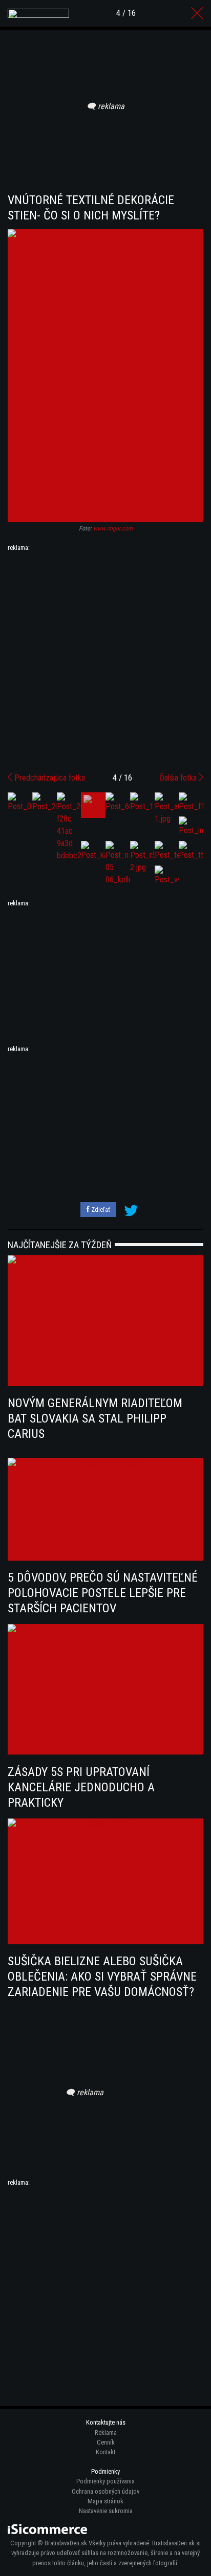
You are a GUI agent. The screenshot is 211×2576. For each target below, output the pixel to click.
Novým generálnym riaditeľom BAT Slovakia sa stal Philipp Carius (95, 1418)
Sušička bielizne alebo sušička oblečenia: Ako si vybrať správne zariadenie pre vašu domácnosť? (102, 1977)
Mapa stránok (105, 2501)
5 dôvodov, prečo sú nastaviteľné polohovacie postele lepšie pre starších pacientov (103, 1593)
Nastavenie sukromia (106, 2511)
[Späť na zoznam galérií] (197, 13)
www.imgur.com (113, 528)
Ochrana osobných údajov (105, 2491)
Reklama (106, 2433)
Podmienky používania (105, 2481)
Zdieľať (100, 1209)
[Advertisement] (105, 658)
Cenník (106, 2442)
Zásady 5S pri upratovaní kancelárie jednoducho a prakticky (81, 1787)
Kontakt (105, 2452)
